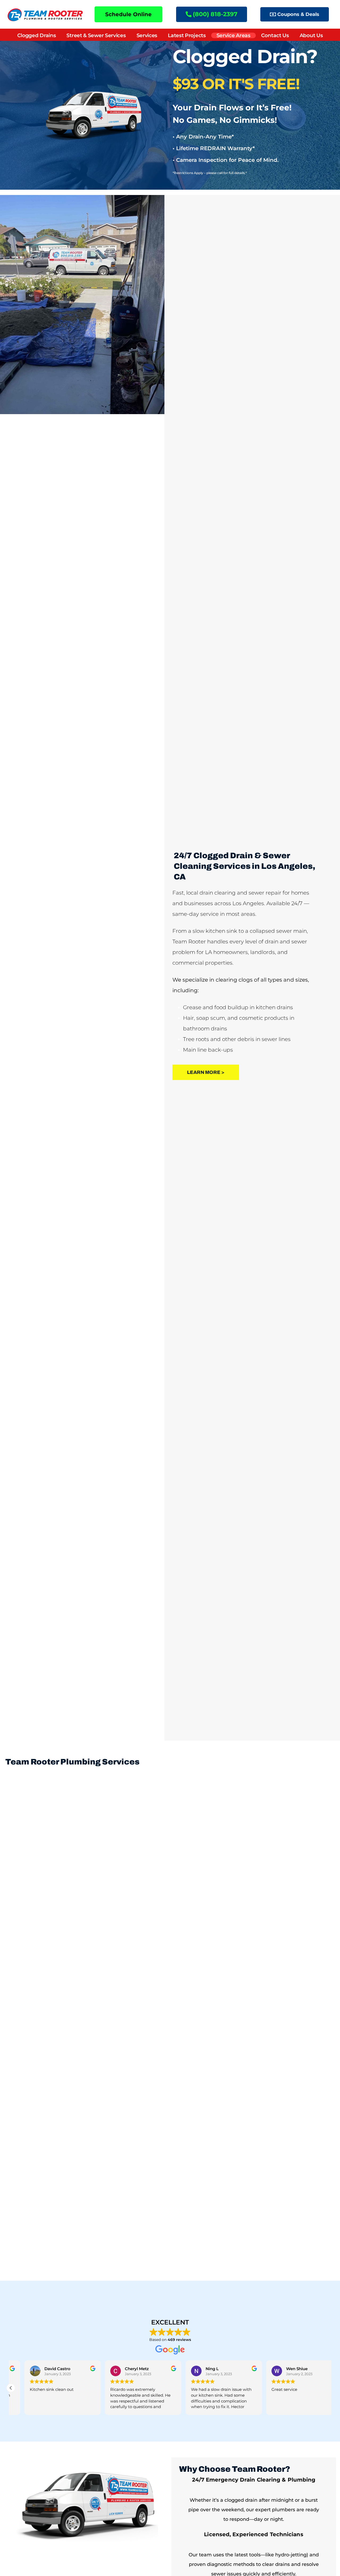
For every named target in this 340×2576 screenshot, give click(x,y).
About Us (311, 35)
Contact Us (275, 35)
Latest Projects (187, 35)
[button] (11, 2388)
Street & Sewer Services (96, 35)
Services (147, 35)
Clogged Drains (37, 35)
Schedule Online (128, 14)
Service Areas (233, 35)
